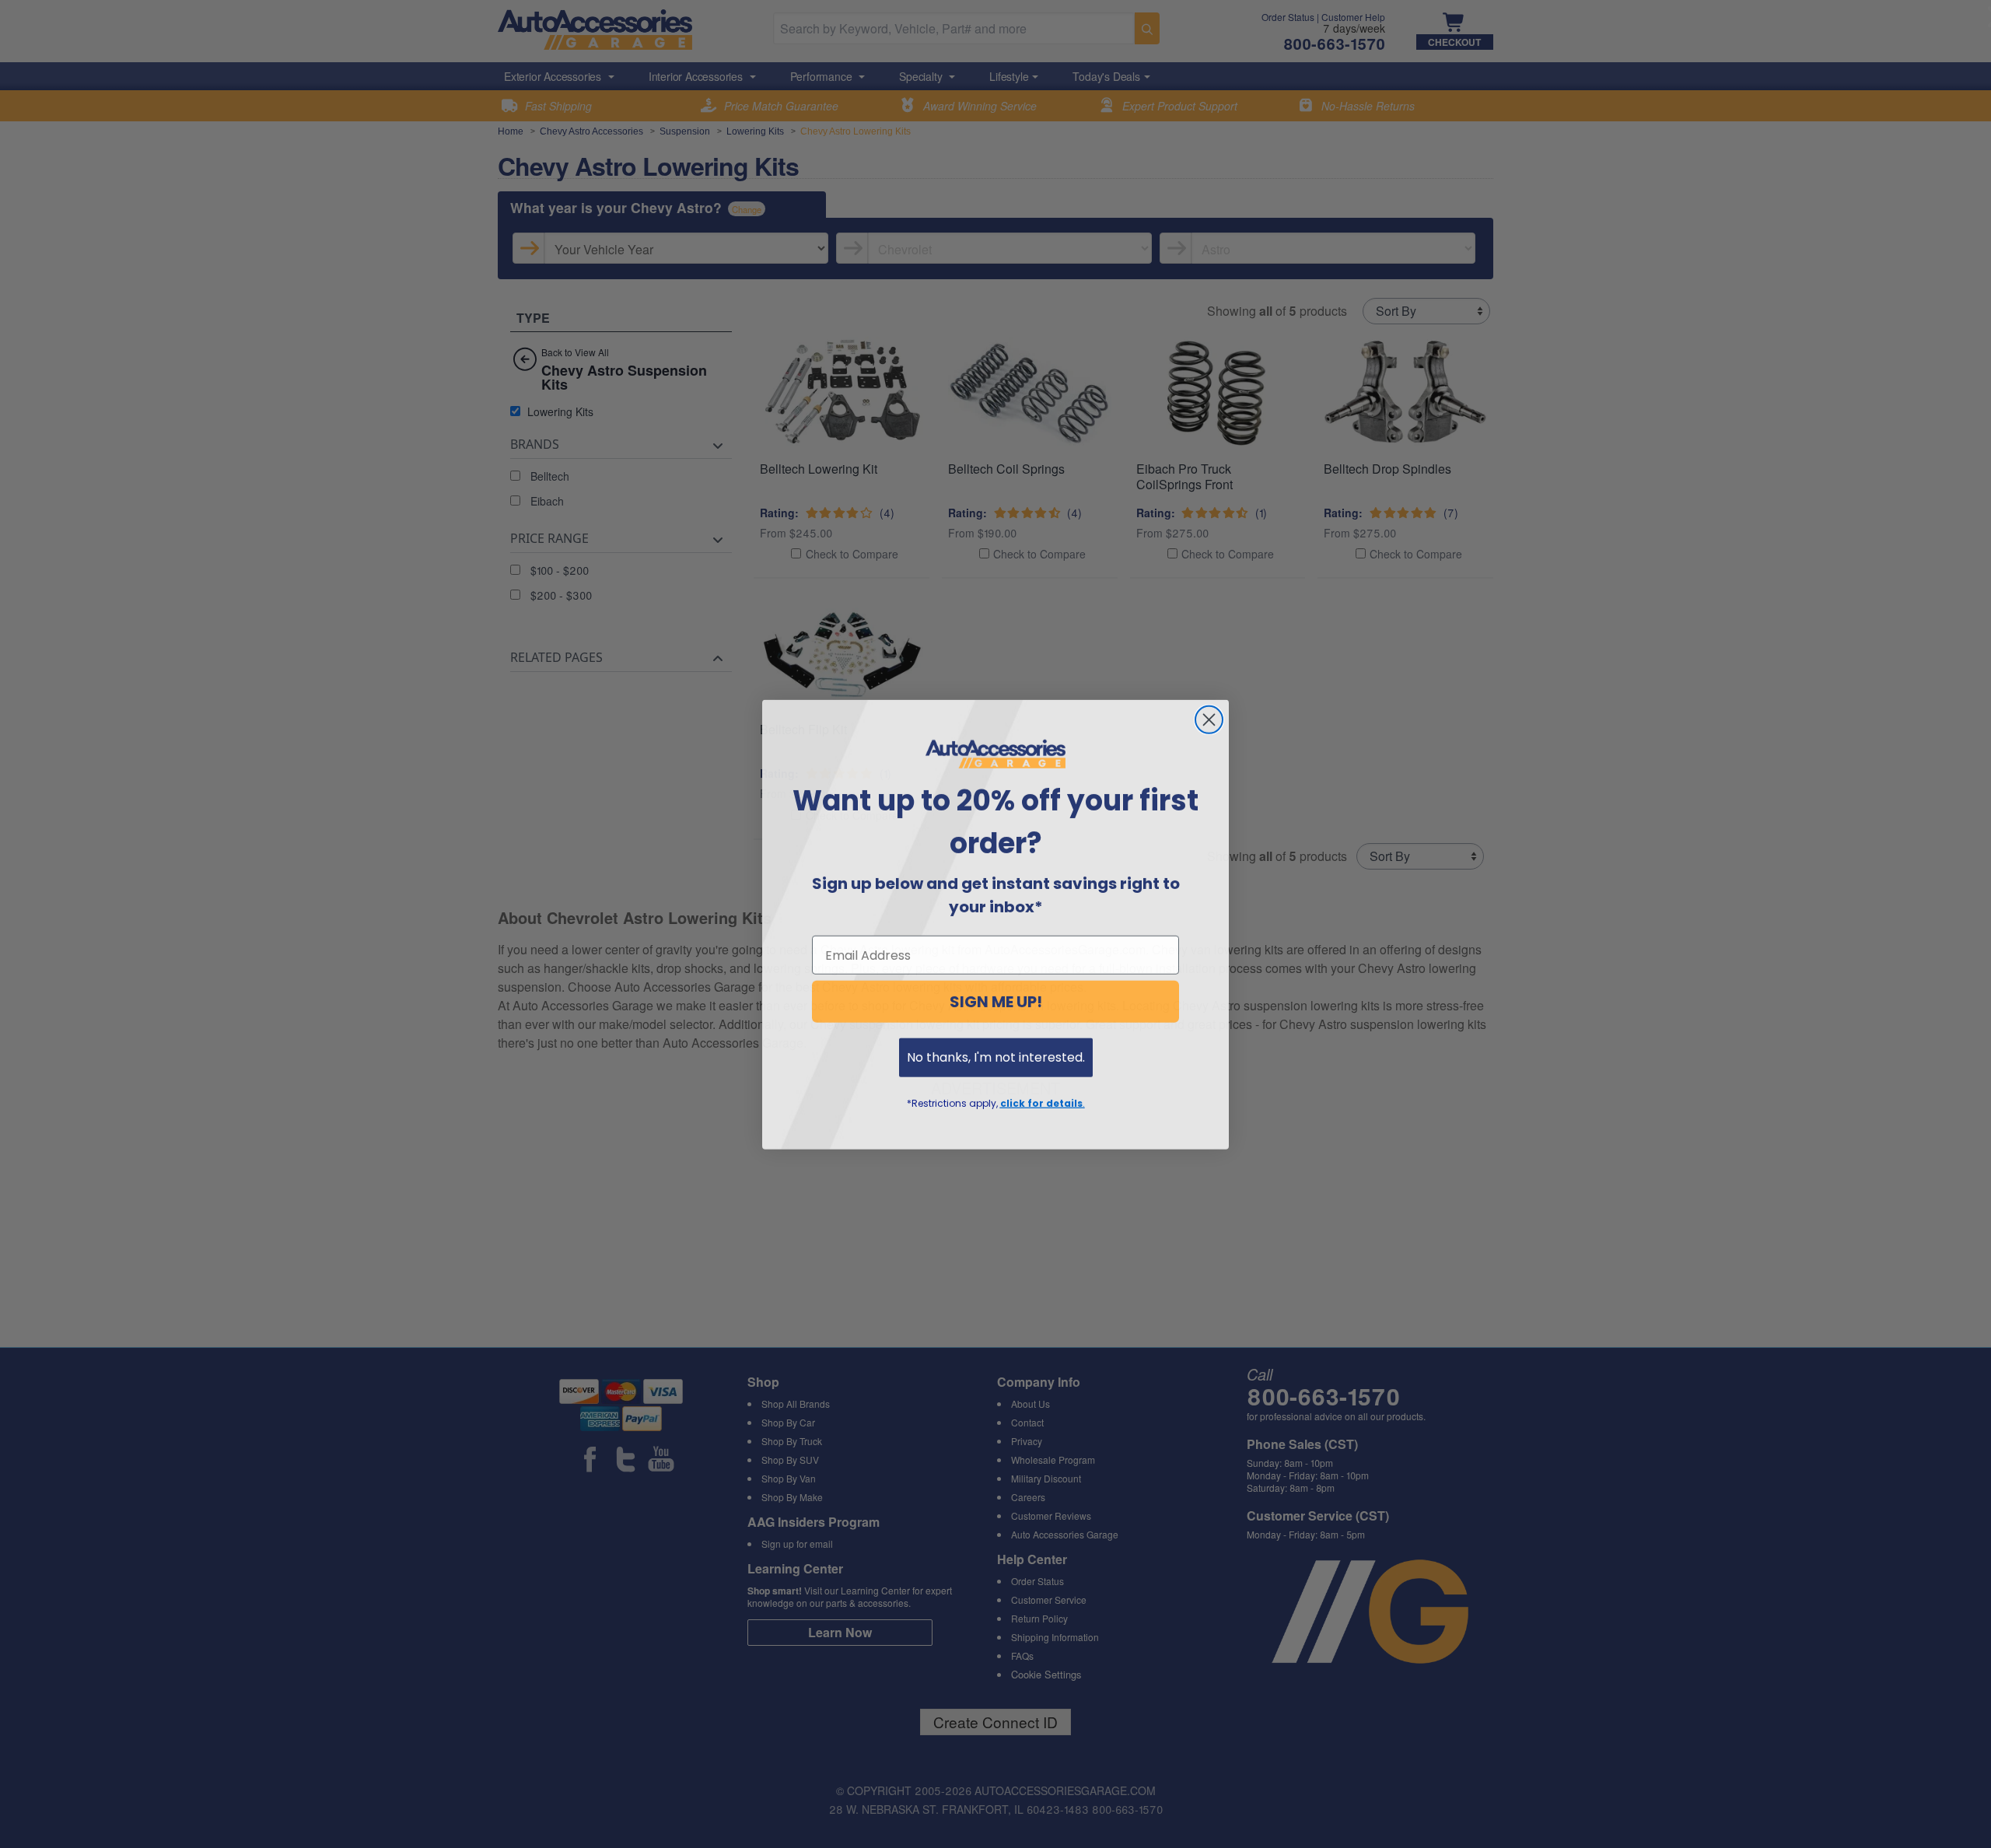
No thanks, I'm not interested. (996, 1057)
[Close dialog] (1209, 719)
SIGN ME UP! (996, 1001)
